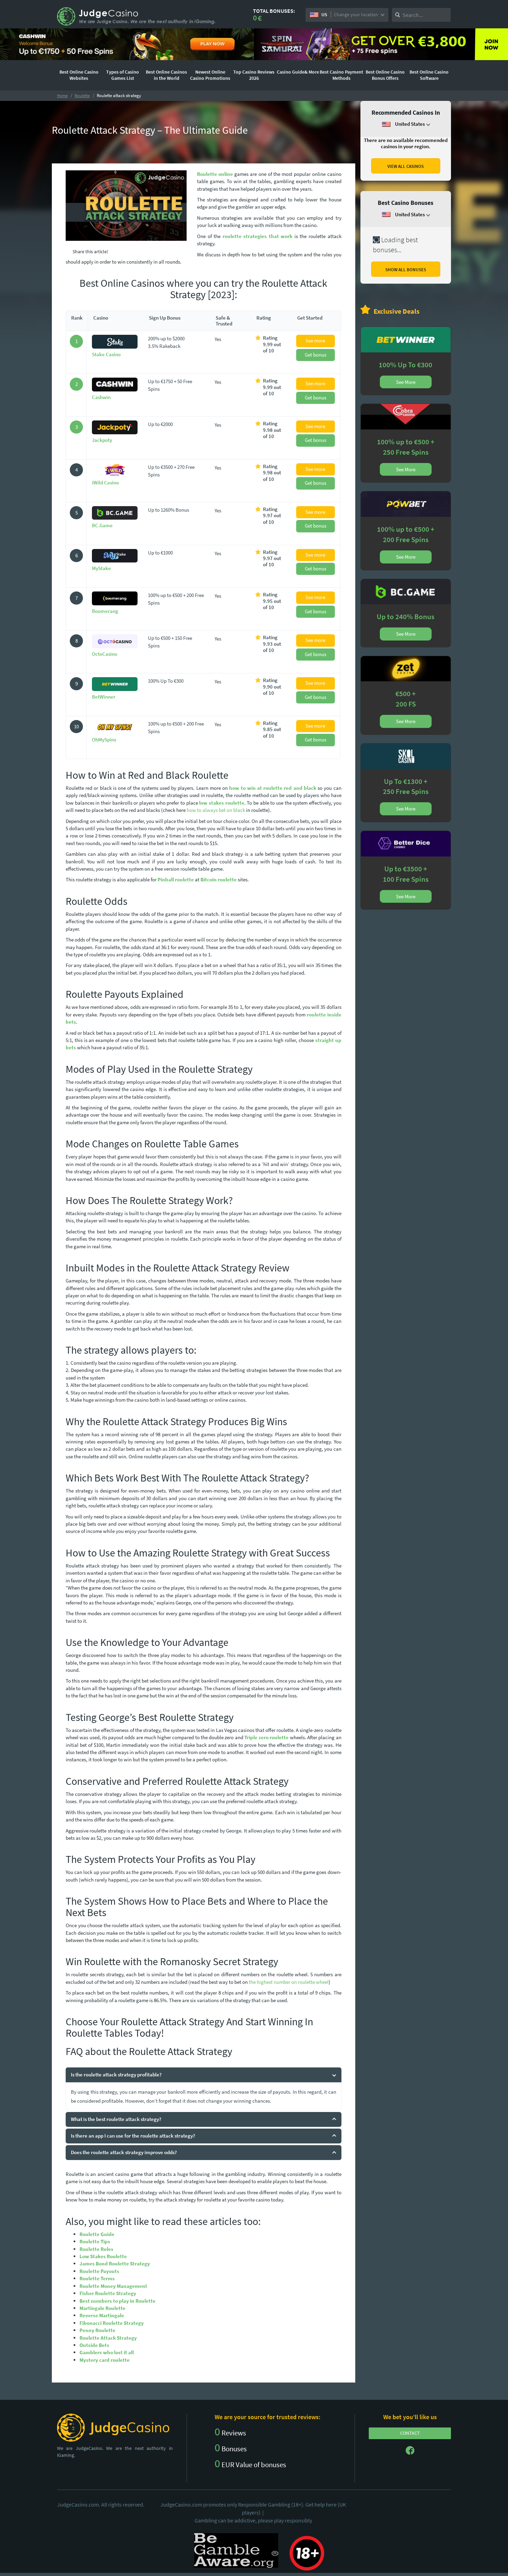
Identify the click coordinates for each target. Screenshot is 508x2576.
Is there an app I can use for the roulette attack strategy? (133, 2136)
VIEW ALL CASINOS (406, 166)
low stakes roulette (222, 803)
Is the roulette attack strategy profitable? (116, 2075)
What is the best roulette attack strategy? (116, 2119)
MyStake (101, 568)
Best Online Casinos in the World (166, 75)
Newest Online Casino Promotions (210, 75)
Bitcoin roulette (219, 879)
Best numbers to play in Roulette (117, 2301)
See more (315, 340)
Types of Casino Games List (123, 75)
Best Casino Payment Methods (341, 75)
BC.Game (102, 525)
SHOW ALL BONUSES (406, 270)
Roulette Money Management (113, 2286)
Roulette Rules (96, 2249)
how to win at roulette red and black (273, 788)
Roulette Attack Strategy (108, 2338)
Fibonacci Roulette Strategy (112, 2323)
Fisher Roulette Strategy (108, 2293)
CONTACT (410, 2433)
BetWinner (104, 697)
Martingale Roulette (102, 2308)
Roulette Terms (97, 2278)
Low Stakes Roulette (103, 2256)
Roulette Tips (95, 2241)
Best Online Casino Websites (79, 75)
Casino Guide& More (298, 72)
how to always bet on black (216, 810)
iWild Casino (105, 482)
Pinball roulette (176, 879)
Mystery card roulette (105, 2360)
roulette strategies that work (258, 236)
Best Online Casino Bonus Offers (385, 75)
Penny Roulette (97, 2330)
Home (62, 96)
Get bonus (316, 355)
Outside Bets (94, 2345)
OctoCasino (105, 654)
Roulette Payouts (99, 2271)
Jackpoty (102, 440)
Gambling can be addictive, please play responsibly (253, 2520)
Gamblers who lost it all (107, 2352)
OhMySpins (104, 740)
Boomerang (105, 611)
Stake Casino (106, 354)
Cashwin (101, 397)
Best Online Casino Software (429, 75)
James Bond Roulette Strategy (115, 2264)
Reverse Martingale (102, 2315)
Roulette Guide (97, 2234)
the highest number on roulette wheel (289, 1982)
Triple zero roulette (267, 1737)
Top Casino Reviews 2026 (254, 75)
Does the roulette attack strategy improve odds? (124, 2152)
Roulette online (215, 174)
